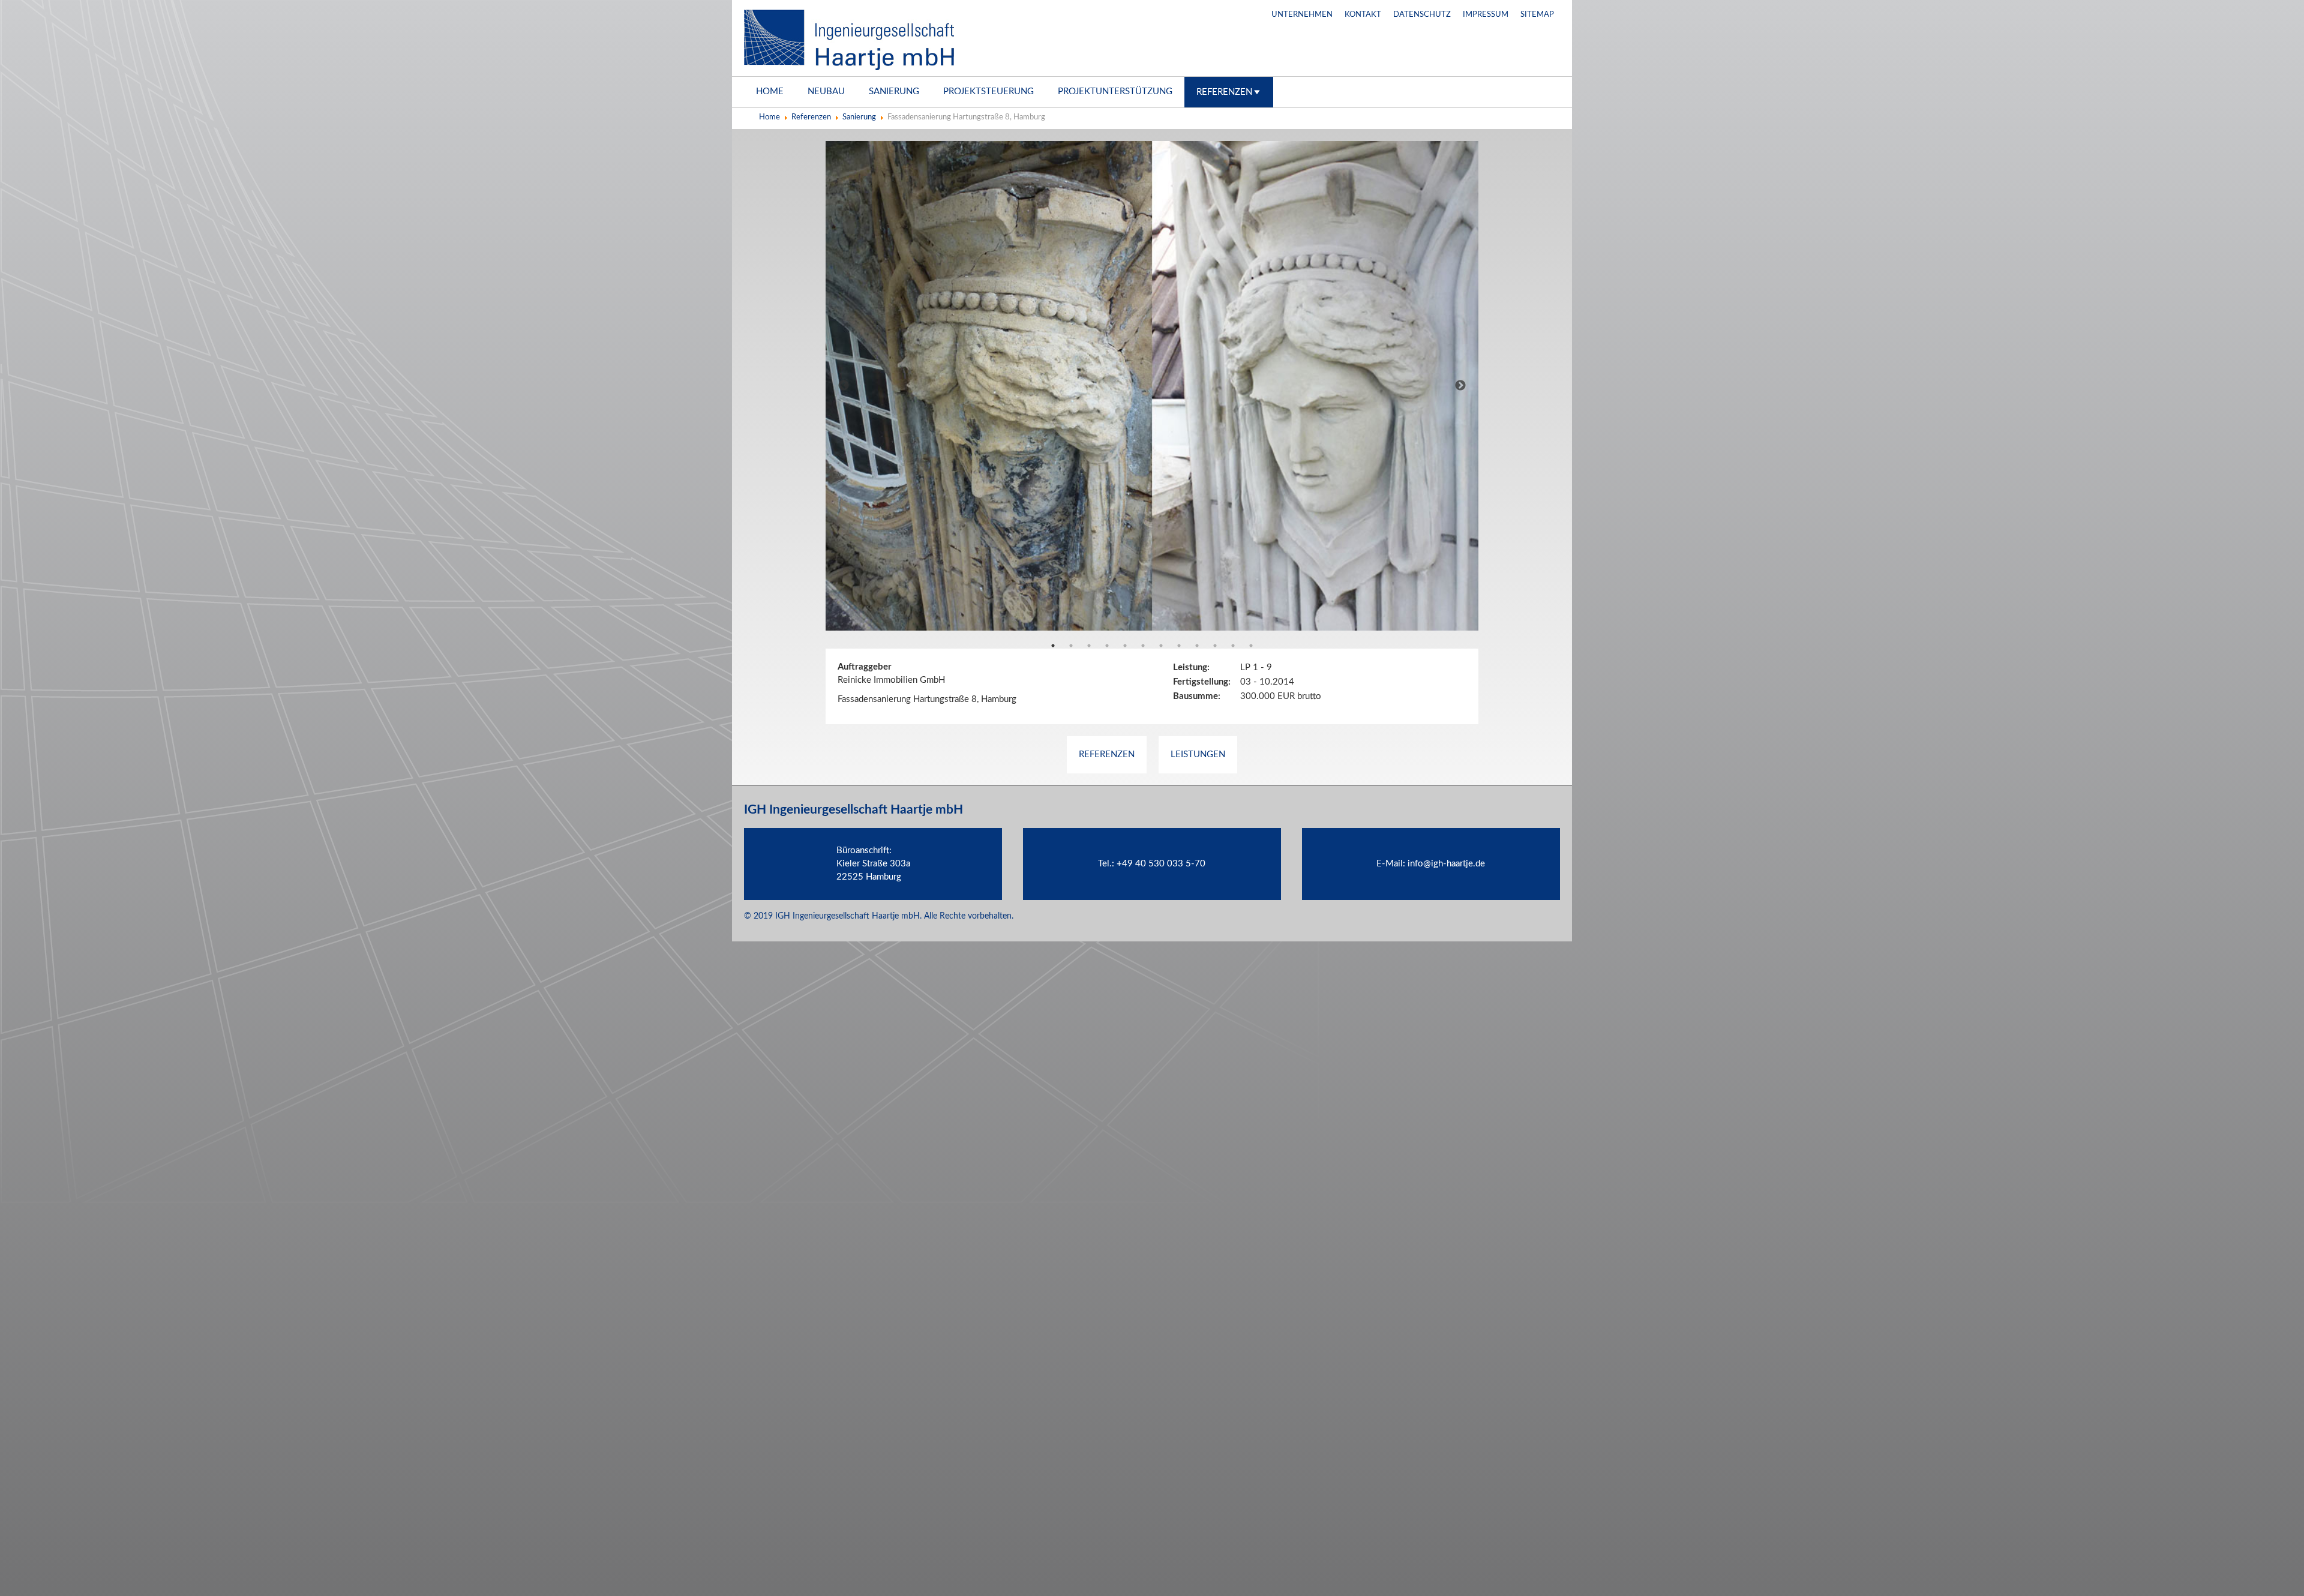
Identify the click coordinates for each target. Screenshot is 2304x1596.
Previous (844, 386)
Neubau (826, 91)
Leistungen (1198, 754)
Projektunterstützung (1115, 91)
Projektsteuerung (988, 91)
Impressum (1486, 15)
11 (1233, 646)
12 (1251, 646)
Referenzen (1224, 92)
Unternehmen (1302, 15)
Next (1460, 386)
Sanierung (894, 91)
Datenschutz (1422, 15)
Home (770, 91)
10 (1215, 646)
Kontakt (1363, 15)
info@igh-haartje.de (1446, 864)
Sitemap (1537, 15)
